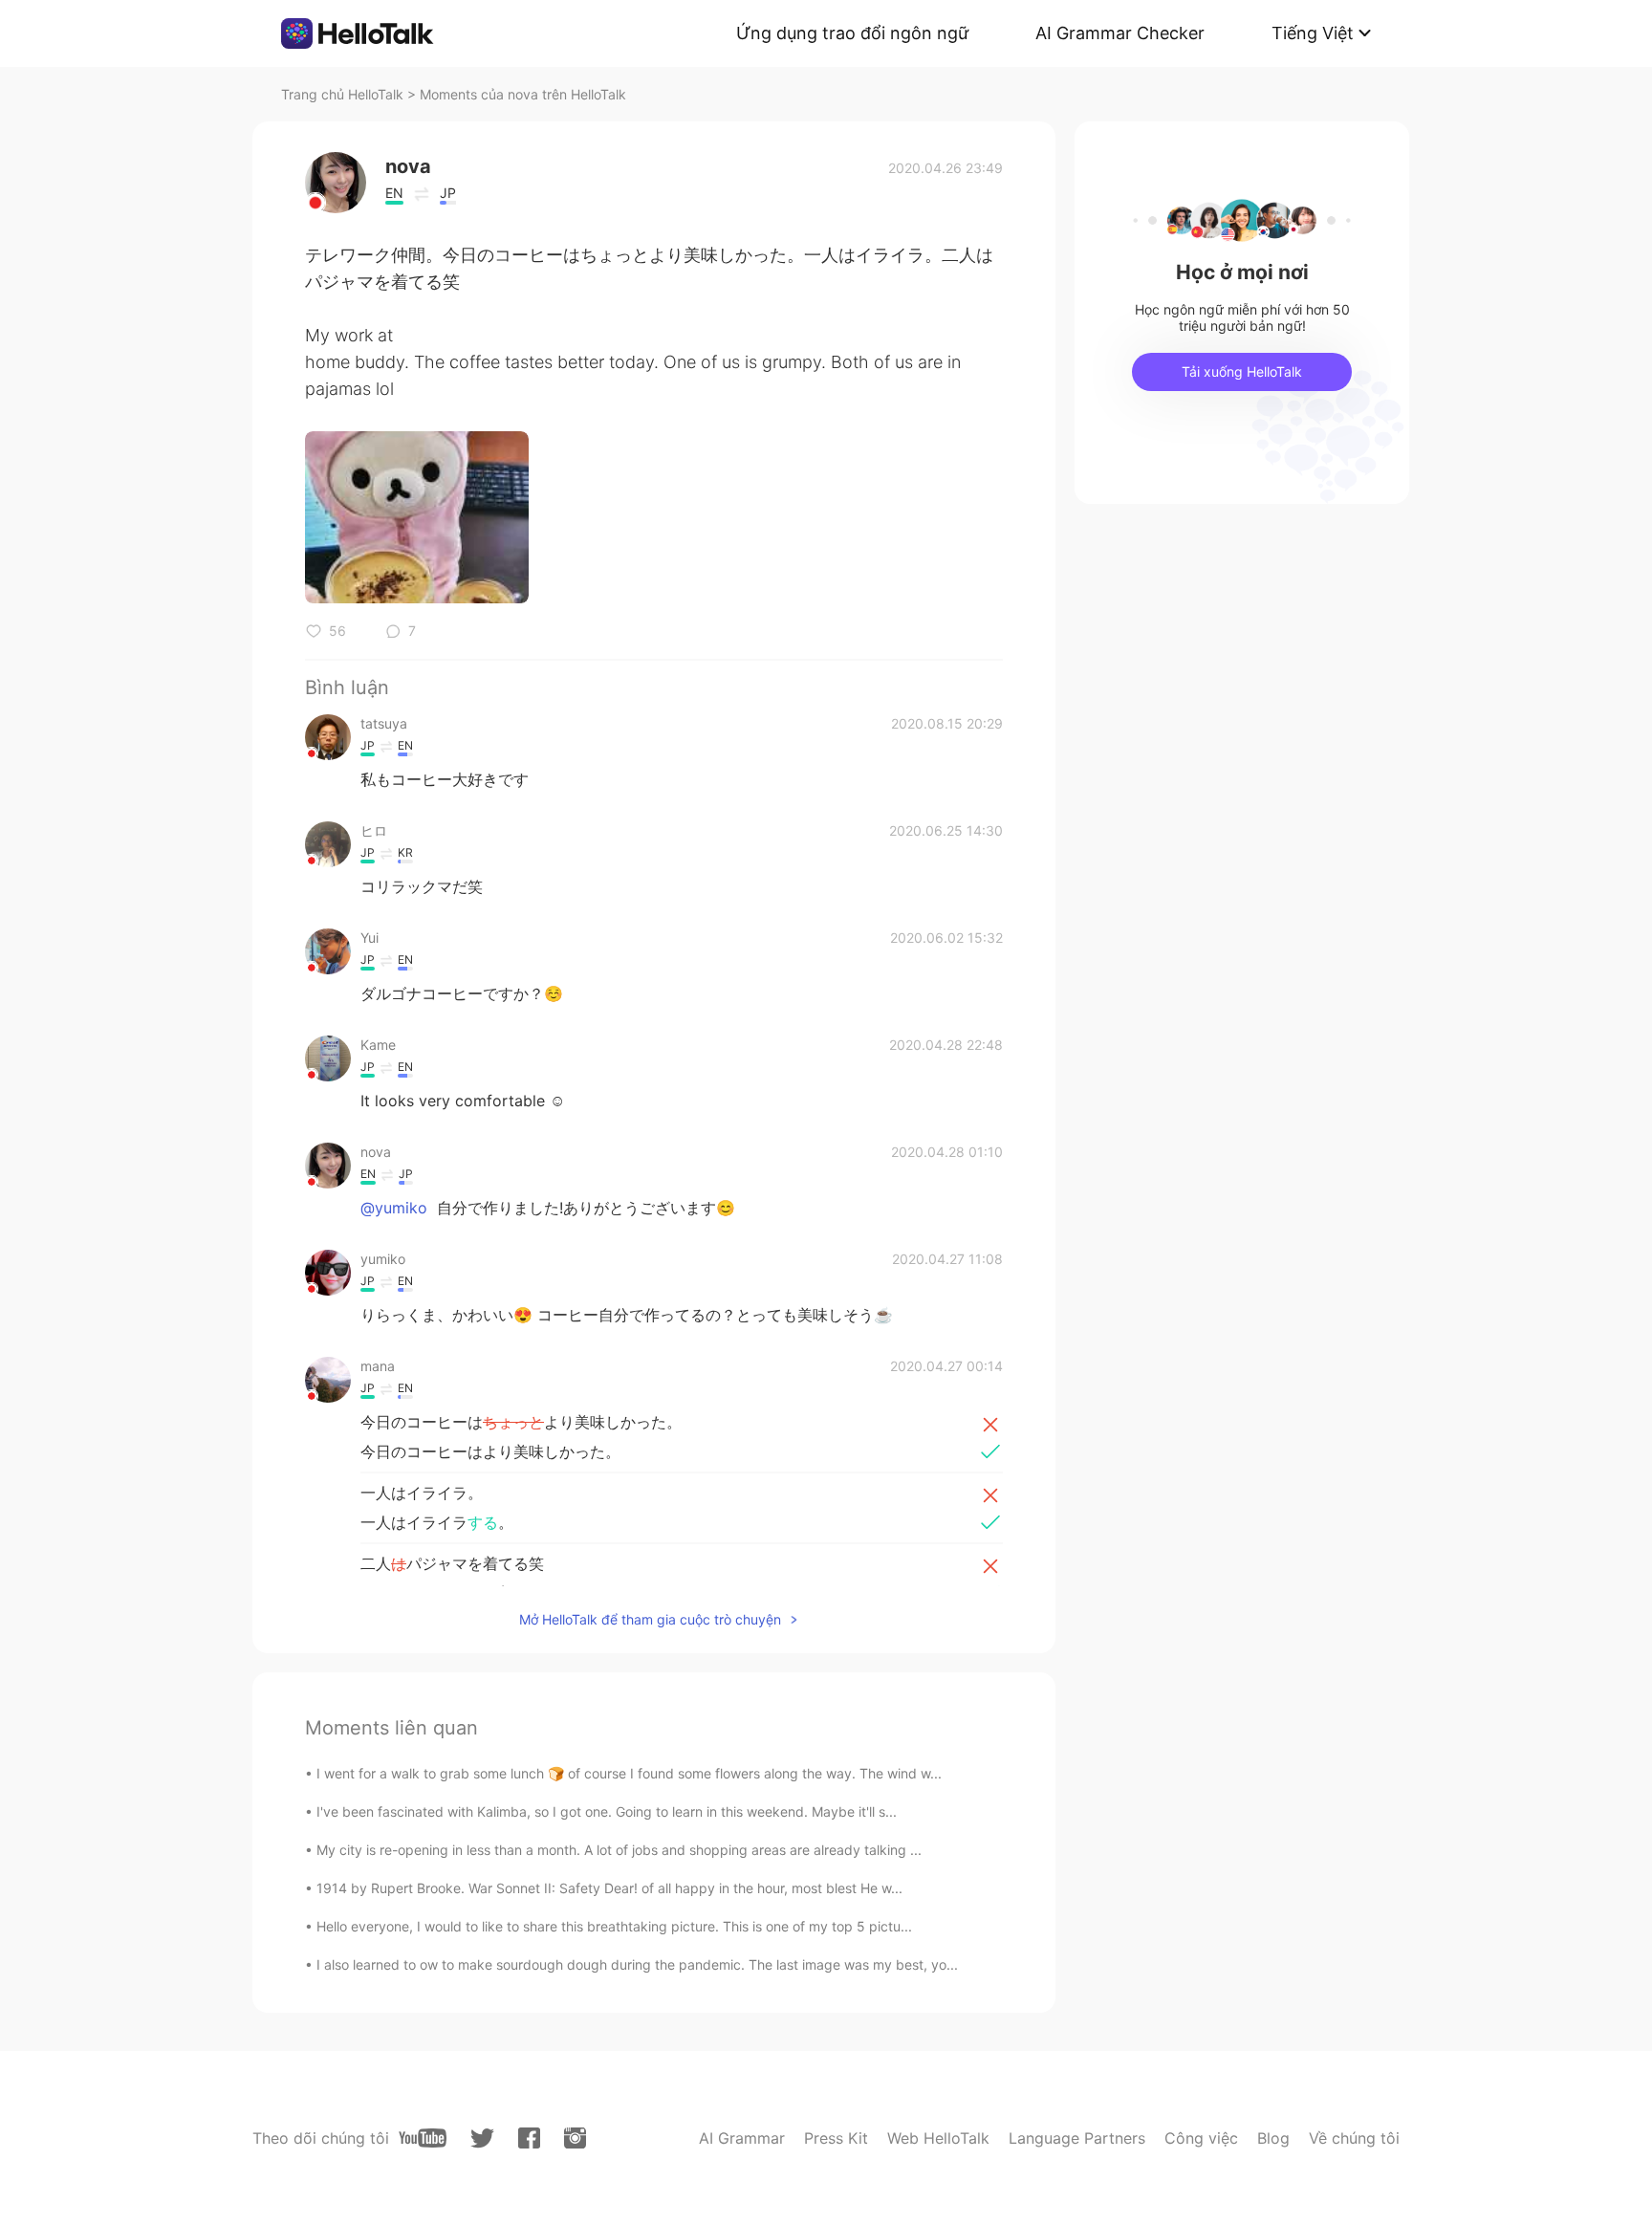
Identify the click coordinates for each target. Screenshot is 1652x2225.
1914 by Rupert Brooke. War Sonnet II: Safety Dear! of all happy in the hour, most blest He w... (609, 1888)
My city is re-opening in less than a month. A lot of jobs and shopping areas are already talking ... (619, 1850)
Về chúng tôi (1354, 2138)
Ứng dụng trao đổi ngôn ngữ (852, 33)
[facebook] (529, 2138)
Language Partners (1077, 2138)
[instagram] (575, 2138)
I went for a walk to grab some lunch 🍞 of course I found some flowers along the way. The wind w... (629, 1773)
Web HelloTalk (938, 2138)
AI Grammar (742, 2138)
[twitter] (482, 2138)
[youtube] (423, 2138)
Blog (1273, 2138)
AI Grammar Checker (1120, 33)
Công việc (1201, 2138)
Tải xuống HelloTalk (1242, 371)
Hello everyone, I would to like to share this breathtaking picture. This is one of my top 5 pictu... (614, 1926)
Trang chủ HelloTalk (344, 94)
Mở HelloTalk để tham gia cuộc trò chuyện (650, 1619)
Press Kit (836, 2138)
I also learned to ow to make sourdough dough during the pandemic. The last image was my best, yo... (637, 1964)
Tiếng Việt (1313, 33)
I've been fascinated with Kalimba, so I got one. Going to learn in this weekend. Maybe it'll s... (607, 1811)
